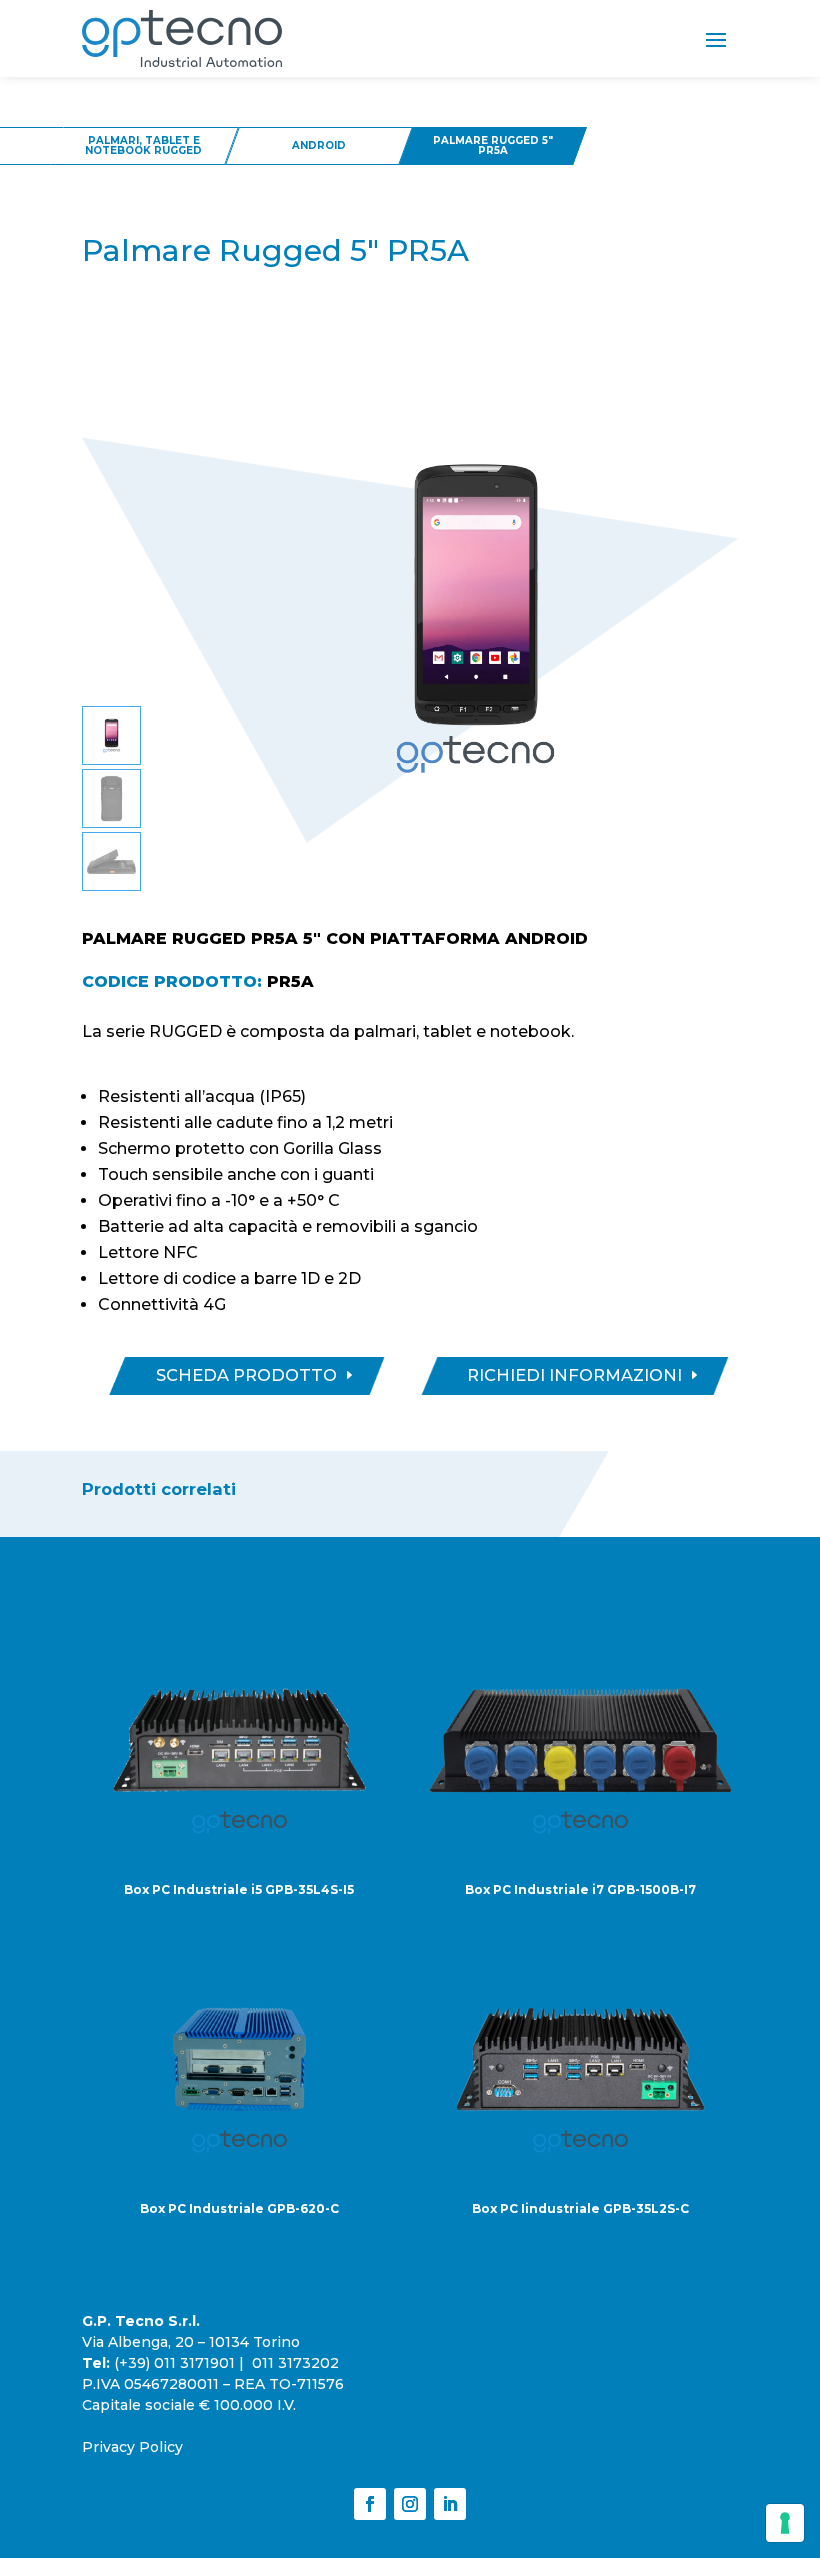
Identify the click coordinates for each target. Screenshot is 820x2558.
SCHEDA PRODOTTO (246, 1375)
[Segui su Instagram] (410, 2504)
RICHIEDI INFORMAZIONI (574, 1375)
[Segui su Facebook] (370, 2504)
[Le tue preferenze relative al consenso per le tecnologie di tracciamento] (785, 2523)
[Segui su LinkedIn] (450, 2504)
